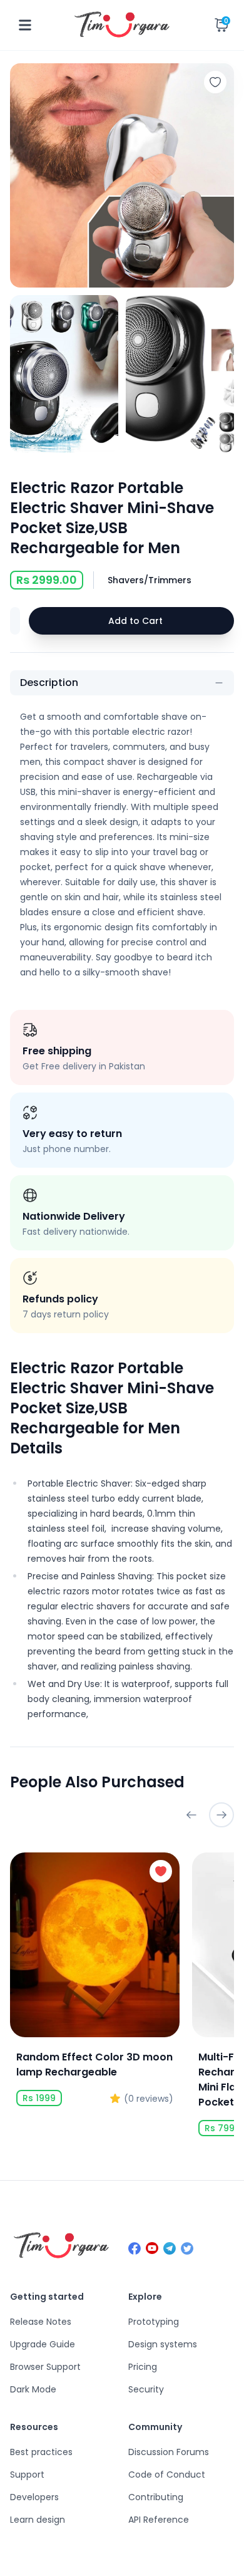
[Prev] (191, 1815)
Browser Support (45, 2367)
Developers (34, 2497)
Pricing (143, 2367)
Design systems (163, 2344)
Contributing (156, 2497)
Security (146, 2389)
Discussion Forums (169, 2452)
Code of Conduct (167, 2475)
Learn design (38, 2520)
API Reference (159, 2520)
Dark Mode (33, 2389)
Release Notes (41, 2322)
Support (27, 2475)
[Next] (221, 1815)
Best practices (41, 2452)
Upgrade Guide (43, 2344)
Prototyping (154, 2322)
